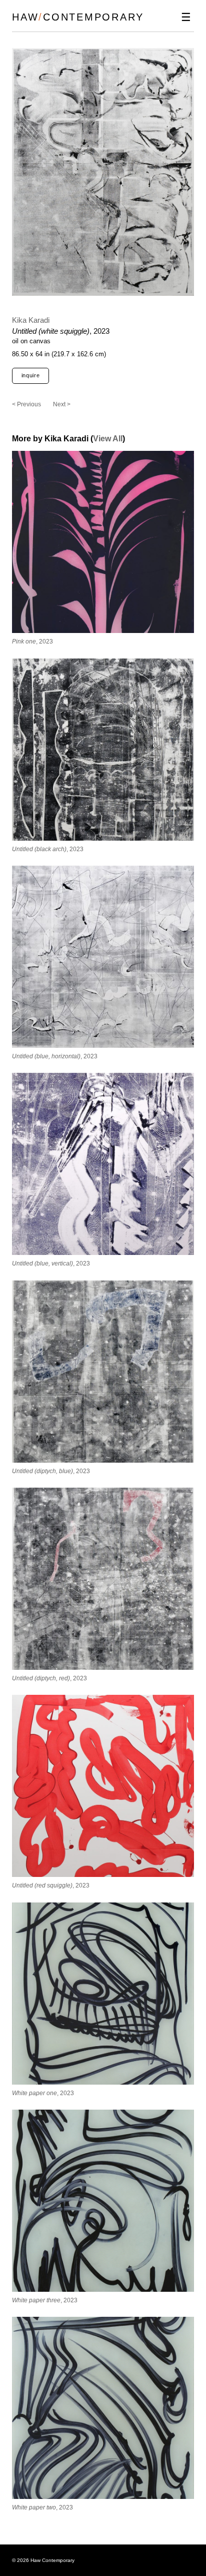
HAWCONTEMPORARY (78, 17)
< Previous (26, 404)
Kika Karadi (31, 320)
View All (108, 439)
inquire (31, 375)
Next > (62, 404)
